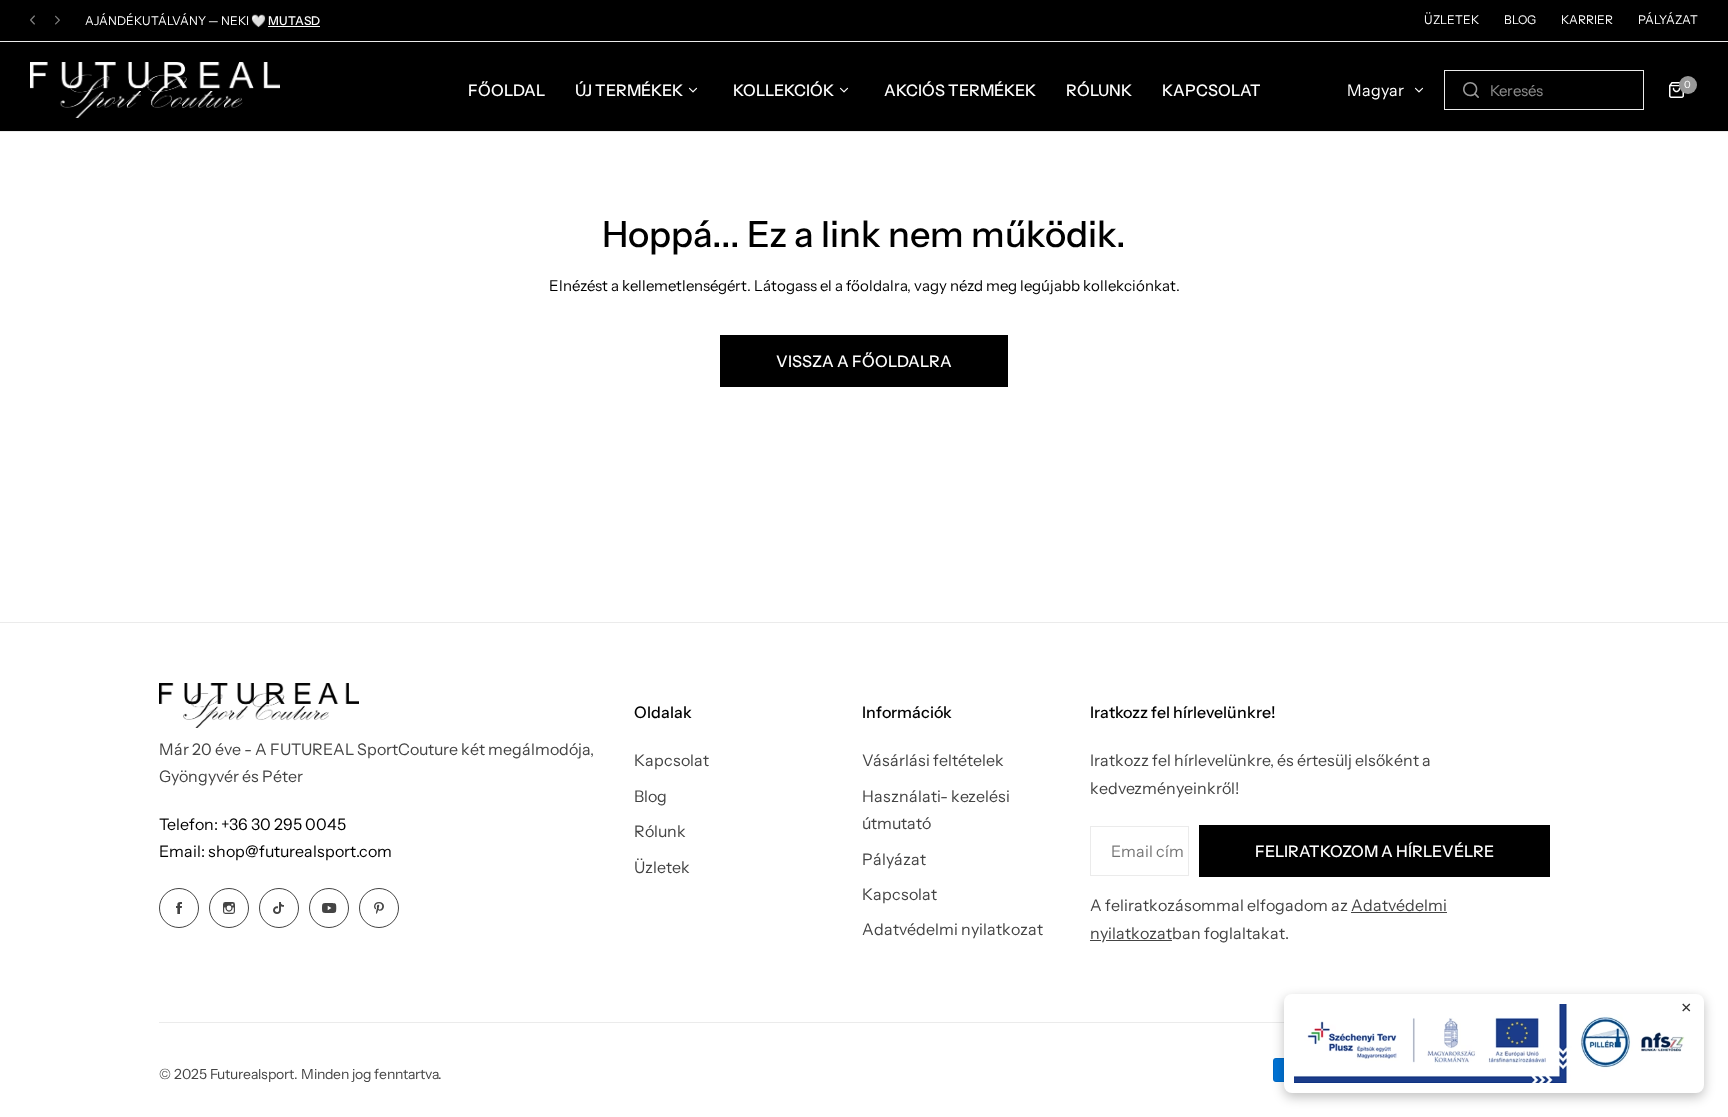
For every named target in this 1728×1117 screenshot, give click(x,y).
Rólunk (660, 831)
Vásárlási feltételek (933, 760)
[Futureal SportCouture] (155, 90)
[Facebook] (179, 908)
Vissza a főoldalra (864, 361)
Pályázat (1668, 19)
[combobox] (1544, 90)
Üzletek (1451, 19)
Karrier (1587, 19)
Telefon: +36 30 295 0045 (252, 824)
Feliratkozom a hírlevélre (1374, 851)
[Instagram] (229, 908)
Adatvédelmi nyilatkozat (952, 929)
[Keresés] (1471, 90)
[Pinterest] (379, 908)
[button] (32, 20)
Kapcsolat (671, 760)
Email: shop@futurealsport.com (275, 851)
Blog (1520, 19)
